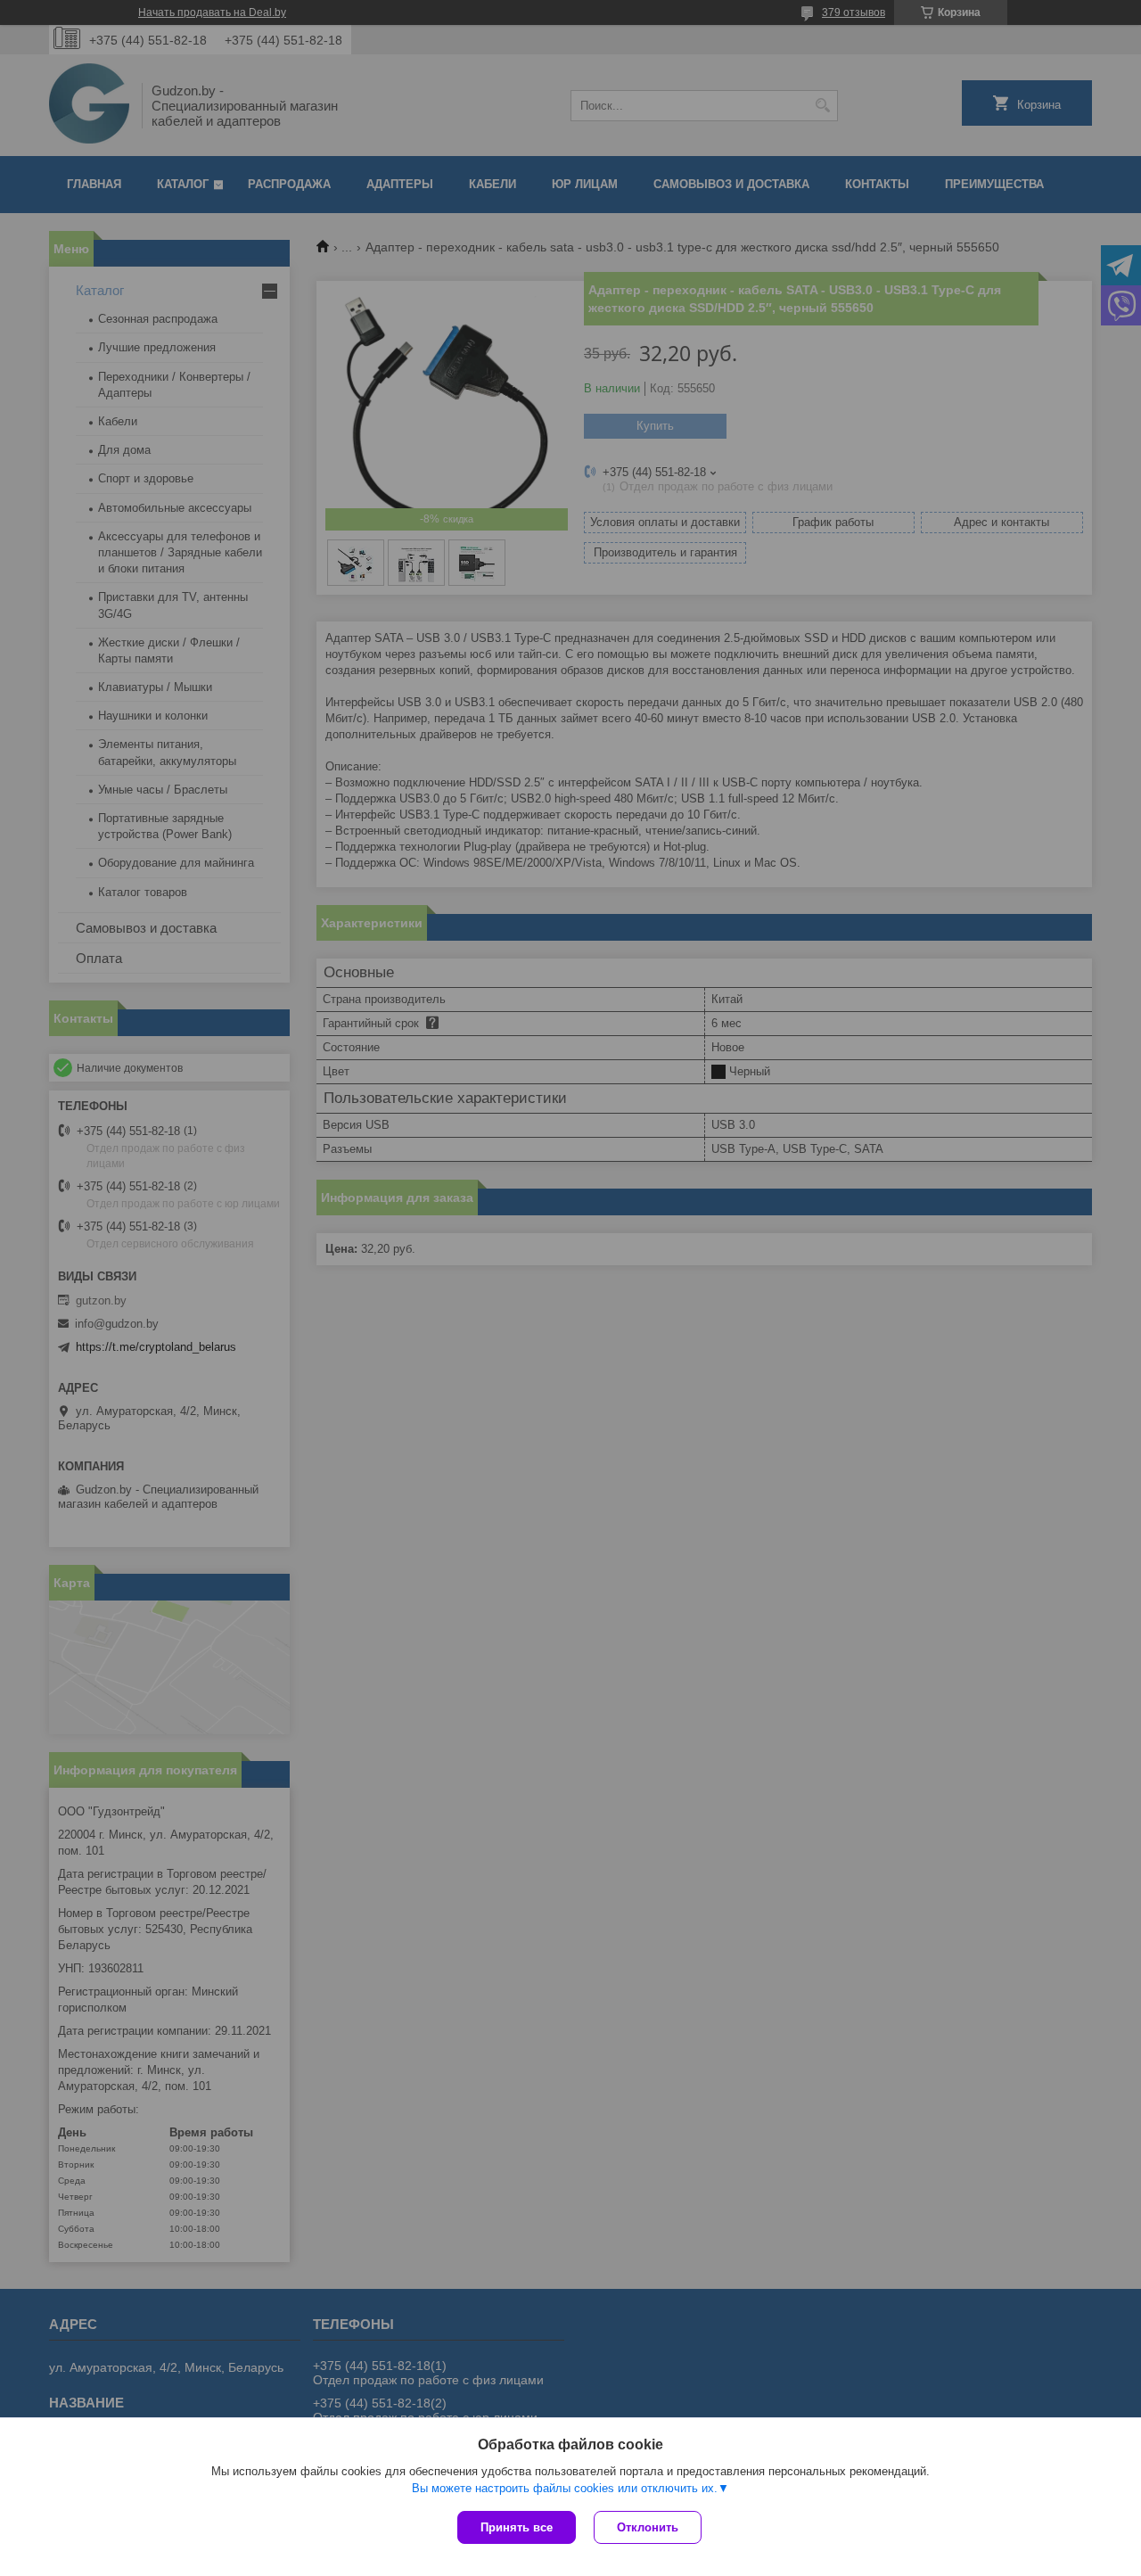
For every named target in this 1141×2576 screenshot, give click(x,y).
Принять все (517, 2527)
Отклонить (648, 2527)
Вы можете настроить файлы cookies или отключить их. (565, 2488)
